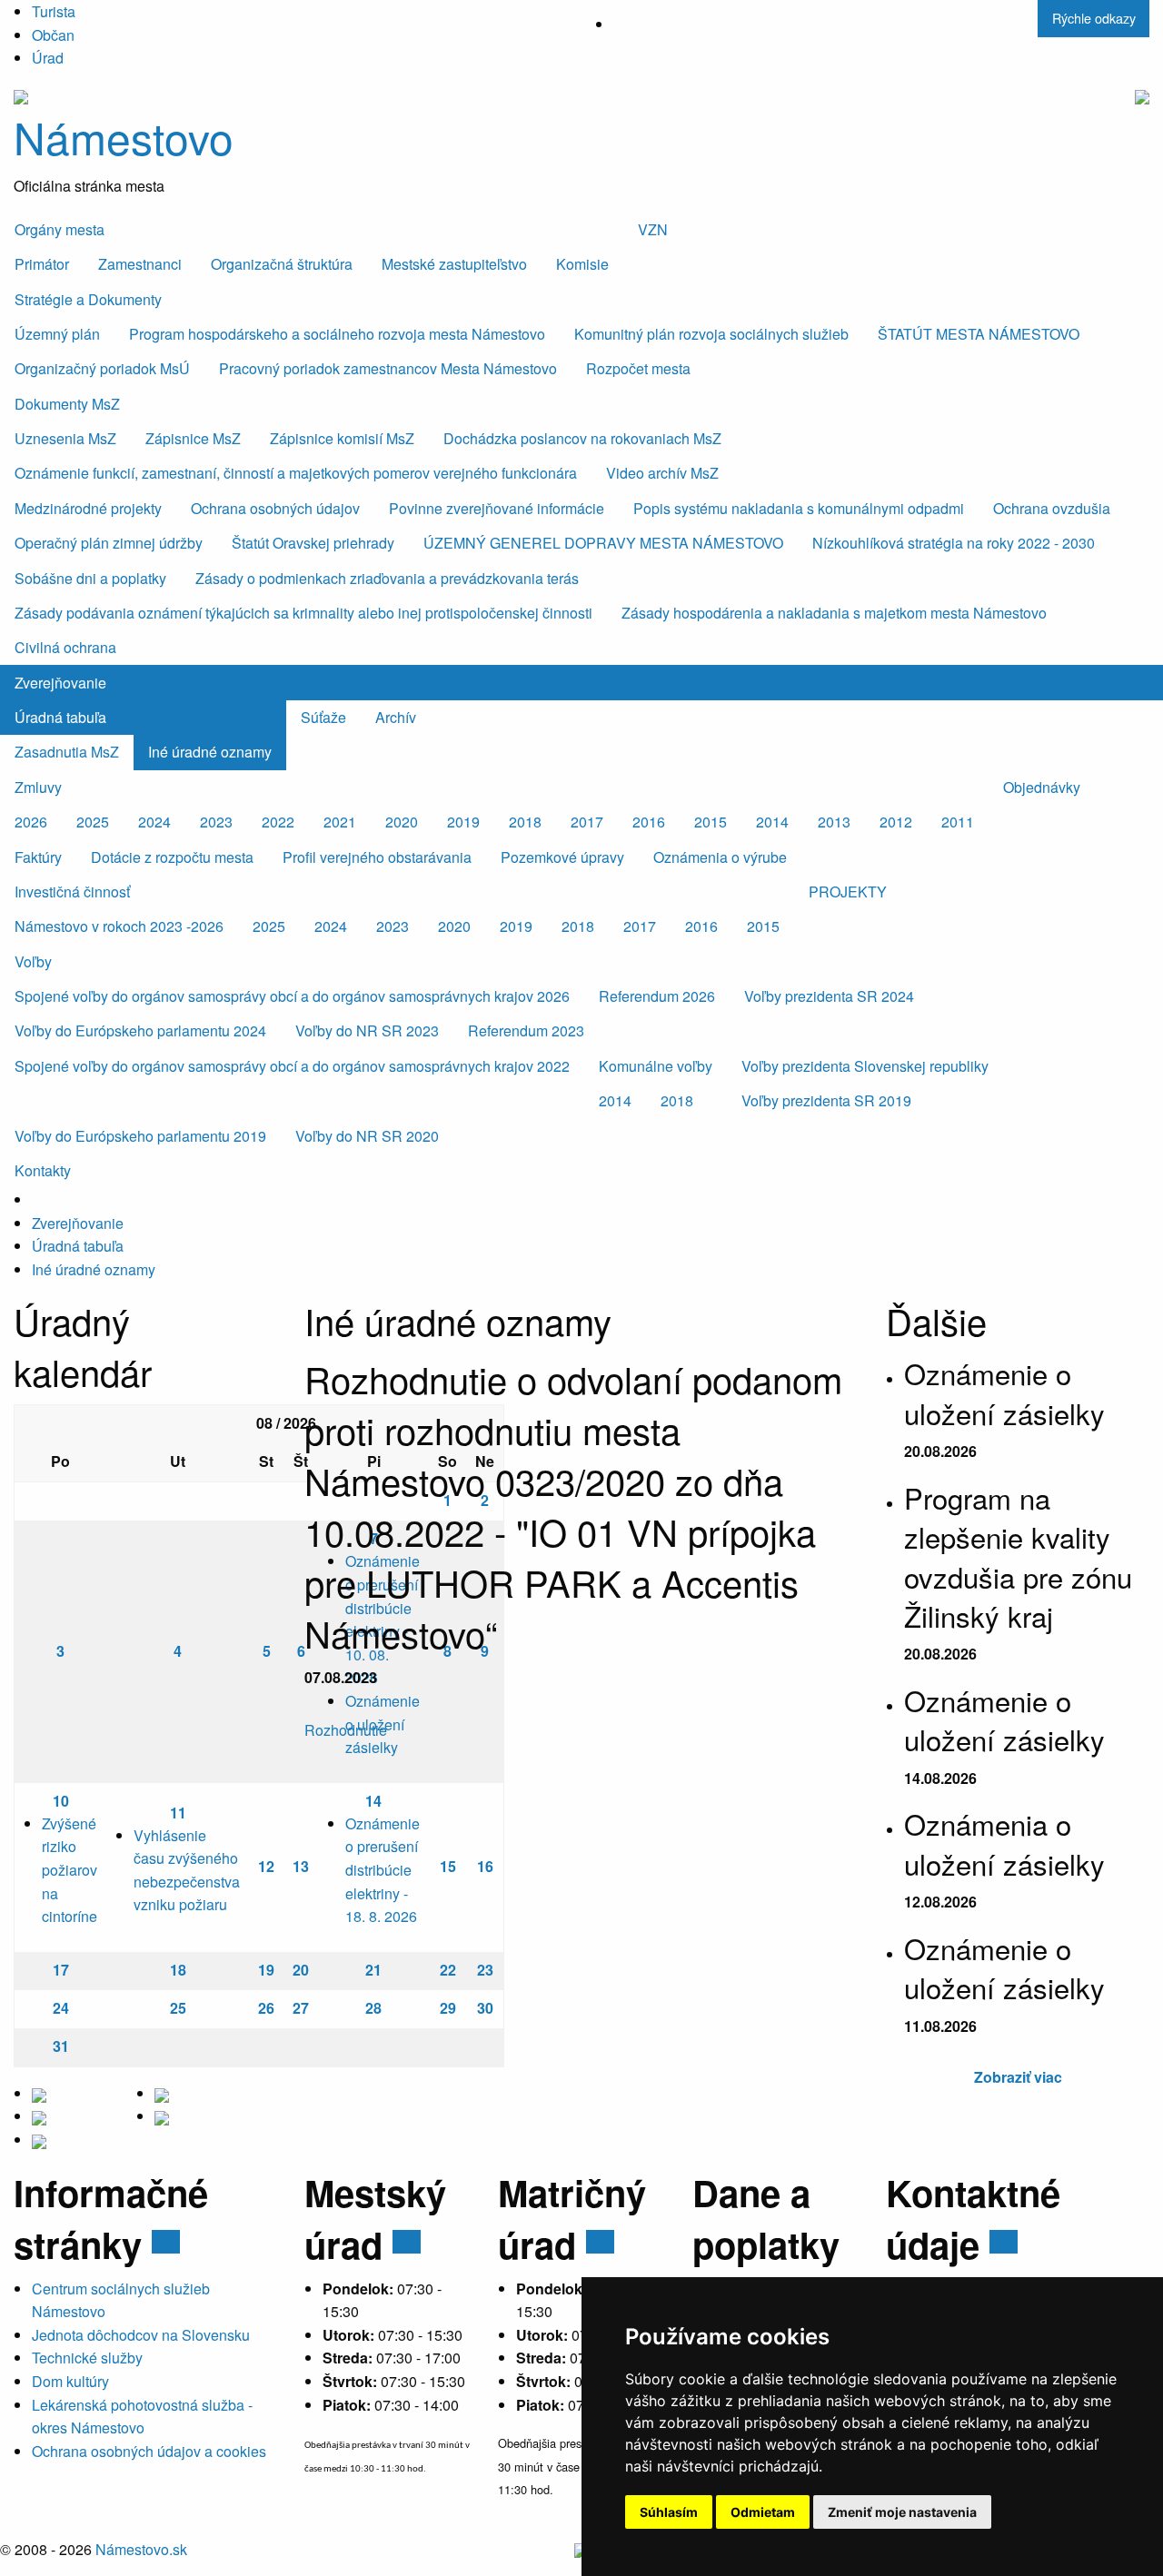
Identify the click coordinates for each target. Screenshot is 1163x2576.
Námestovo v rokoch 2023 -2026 (119, 926)
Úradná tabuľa (60, 717)
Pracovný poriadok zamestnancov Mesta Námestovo (388, 368)
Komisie (582, 264)
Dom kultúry (70, 2381)
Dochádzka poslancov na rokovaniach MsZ (582, 438)
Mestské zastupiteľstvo (454, 264)
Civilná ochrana (65, 647)
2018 (525, 822)
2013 (834, 822)
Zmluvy (38, 787)
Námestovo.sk (141, 2549)
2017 (587, 822)
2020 (402, 822)
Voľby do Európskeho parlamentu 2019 (140, 1136)
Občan (53, 35)
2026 (31, 822)
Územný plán (57, 334)
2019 (463, 822)
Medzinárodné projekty (88, 508)
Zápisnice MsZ (193, 438)
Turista (54, 11)
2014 (772, 822)
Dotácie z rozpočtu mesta (172, 857)
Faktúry (38, 857)
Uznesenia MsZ (65, 438)
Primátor (42, 264)
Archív (396, 717)
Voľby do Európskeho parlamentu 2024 (140, 1030)
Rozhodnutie (348, 1730)
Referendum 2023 (526, 1030)
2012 (896, 822)
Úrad (48, 58)
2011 (958, 822)
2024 (154, 822)
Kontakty (43, 1170)
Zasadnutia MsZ (67, 752)
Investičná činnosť (72, 892)
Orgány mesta (60, 229)
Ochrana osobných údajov (275, 508)
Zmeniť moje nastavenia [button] (902, 2512)
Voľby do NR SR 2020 (367, 1136)
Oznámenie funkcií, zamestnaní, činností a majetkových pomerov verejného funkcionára (296, 473)
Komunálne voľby (656, 1066)
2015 (711, 822)
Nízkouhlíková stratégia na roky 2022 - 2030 (954, 543)
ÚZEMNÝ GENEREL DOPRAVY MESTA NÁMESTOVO (603, 543)
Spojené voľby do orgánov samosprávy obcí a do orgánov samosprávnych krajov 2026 (292, 996)
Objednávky (1042, 787)
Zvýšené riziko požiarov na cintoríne (70, 1870)
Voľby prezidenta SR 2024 (829, 996)
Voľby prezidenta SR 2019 (826, 1100)
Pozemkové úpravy (562, 857)
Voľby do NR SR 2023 (367, 1030)
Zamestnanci (140, 264)
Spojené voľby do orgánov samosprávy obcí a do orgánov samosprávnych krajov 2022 (292, 1066)
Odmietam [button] (763, 2512)
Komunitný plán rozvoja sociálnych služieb (711, 334)
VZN (653, 229)
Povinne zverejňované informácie (497, 508)
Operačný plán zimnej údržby (109, 543)
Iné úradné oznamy (210, 752)
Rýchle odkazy (1094, 18)
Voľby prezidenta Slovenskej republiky (865, 1066)
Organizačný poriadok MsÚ (102, 368)
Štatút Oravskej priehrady (313, 543)
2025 (93, 822)
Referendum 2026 (657, 996)
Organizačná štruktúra (282, 264)
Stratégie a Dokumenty (88, 299)
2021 (340, 822)
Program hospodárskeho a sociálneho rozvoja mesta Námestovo (337, 334)
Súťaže (323, 717)
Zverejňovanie (60, 683)
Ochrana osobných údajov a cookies (149, 2451)
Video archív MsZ (662, 473)
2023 (216, 822)
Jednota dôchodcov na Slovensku (141, 2335)
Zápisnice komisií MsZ (342, 438)
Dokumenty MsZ (67, 404)
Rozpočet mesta (638, 368)
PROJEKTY (848, 892)
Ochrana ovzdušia (1052, 508)
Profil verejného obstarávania (377, 857)
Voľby (33, 961)
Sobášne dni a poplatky (90, 578)
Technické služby (87, 2358)
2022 (278, 822)
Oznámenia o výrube (720, 857)
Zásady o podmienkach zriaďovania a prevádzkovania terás (387, 578)
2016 (649, 822)
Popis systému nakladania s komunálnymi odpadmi (799, 508)
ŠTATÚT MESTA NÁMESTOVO (979, 334)
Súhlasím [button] (669, 2512)
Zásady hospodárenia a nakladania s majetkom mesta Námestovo (834, 613)
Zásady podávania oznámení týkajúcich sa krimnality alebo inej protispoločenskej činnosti (303, 613)
